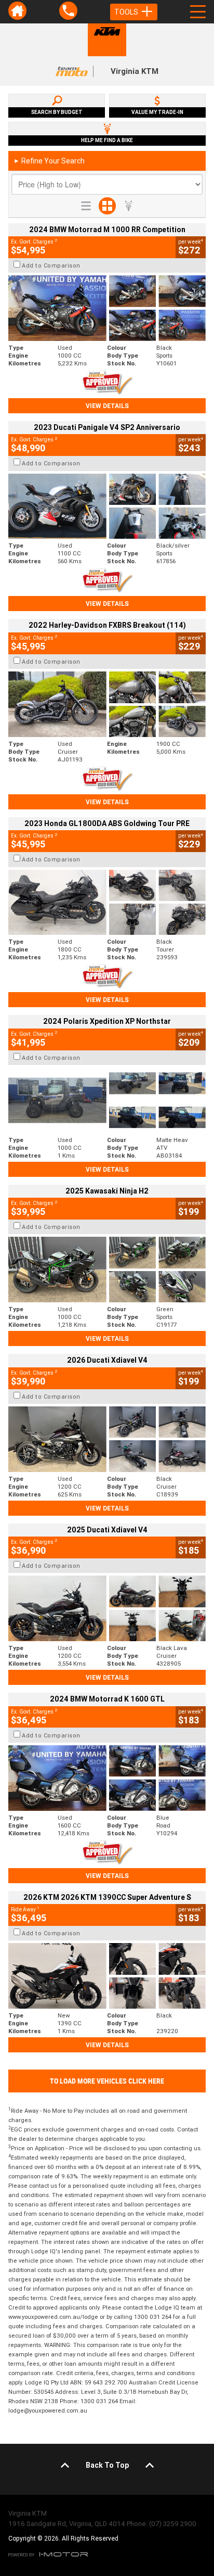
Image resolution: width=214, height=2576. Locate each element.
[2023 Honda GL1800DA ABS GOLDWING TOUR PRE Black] (107, 903)
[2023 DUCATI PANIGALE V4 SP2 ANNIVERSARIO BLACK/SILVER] (107, 506)
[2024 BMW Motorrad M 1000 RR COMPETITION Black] (107, 308)
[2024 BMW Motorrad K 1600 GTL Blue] (107, 1778)
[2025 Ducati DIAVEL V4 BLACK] (107, 1439)
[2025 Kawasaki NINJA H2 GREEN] (107, 1270)
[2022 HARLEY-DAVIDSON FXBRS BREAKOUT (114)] (107, 704)
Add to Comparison (51, 265)
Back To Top (107, 2465)
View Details (107, 406)
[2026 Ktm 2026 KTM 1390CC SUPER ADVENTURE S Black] (107, 1976)
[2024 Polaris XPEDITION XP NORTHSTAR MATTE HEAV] (107, 1100)
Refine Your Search (49, 161)
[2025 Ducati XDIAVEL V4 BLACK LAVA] (107, 1608)
